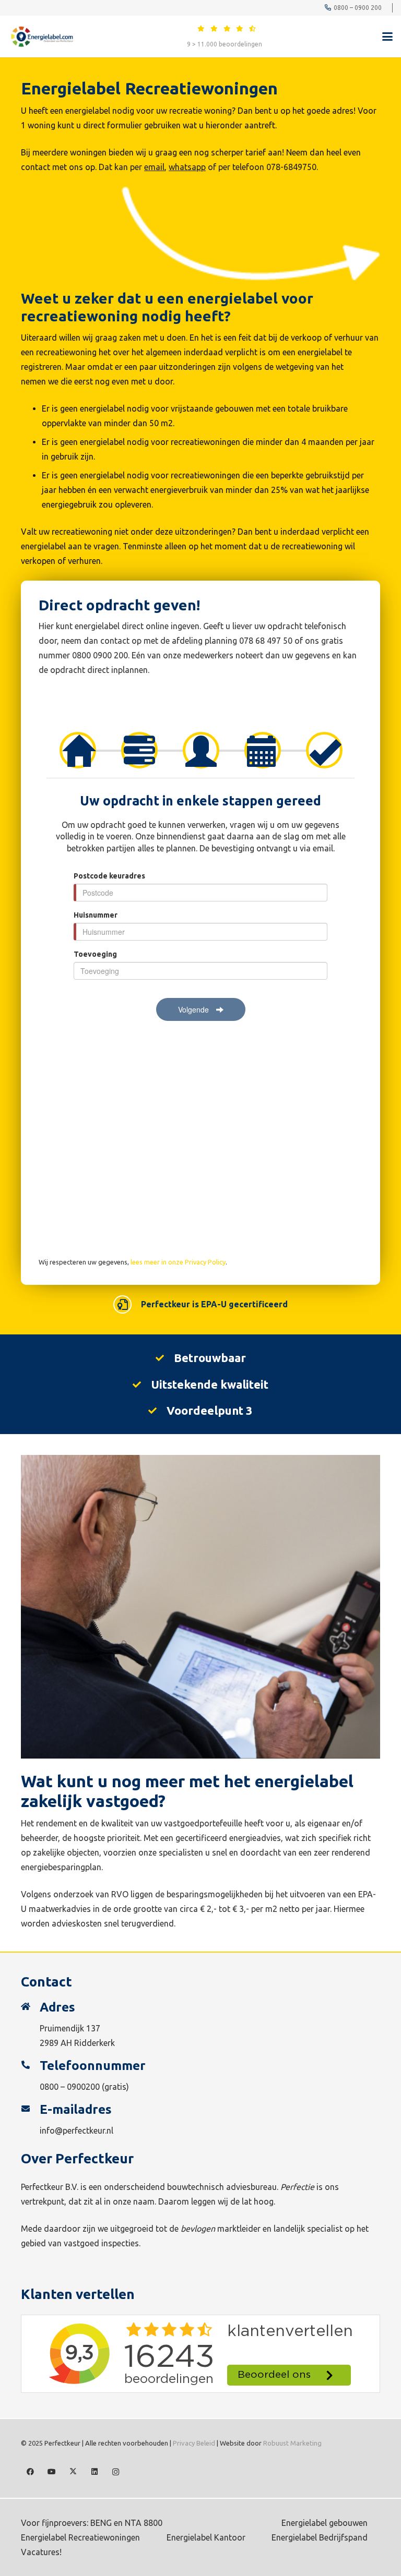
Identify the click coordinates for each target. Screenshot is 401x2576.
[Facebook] (30, 2472)
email (154, 167)
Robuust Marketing (292, 2443)
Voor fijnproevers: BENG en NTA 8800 (92, 2523)
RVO (354, 367)
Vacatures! (41, 2552)
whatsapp (187, 167)
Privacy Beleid (194, 2443)
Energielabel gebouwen (325, 2523)
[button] (387, 37)
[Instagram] (116, 2472)
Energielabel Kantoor (206, 2537)
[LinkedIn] (94, 2472)
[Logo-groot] (41, 37)
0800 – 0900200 (70, 2087)
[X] (73, 2472)
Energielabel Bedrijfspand (320, 2537)
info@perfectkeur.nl (76, 2130)
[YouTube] (51, 2472)
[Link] (201, 28)
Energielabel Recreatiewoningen (80, 2537)
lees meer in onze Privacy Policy (178, 1262)
